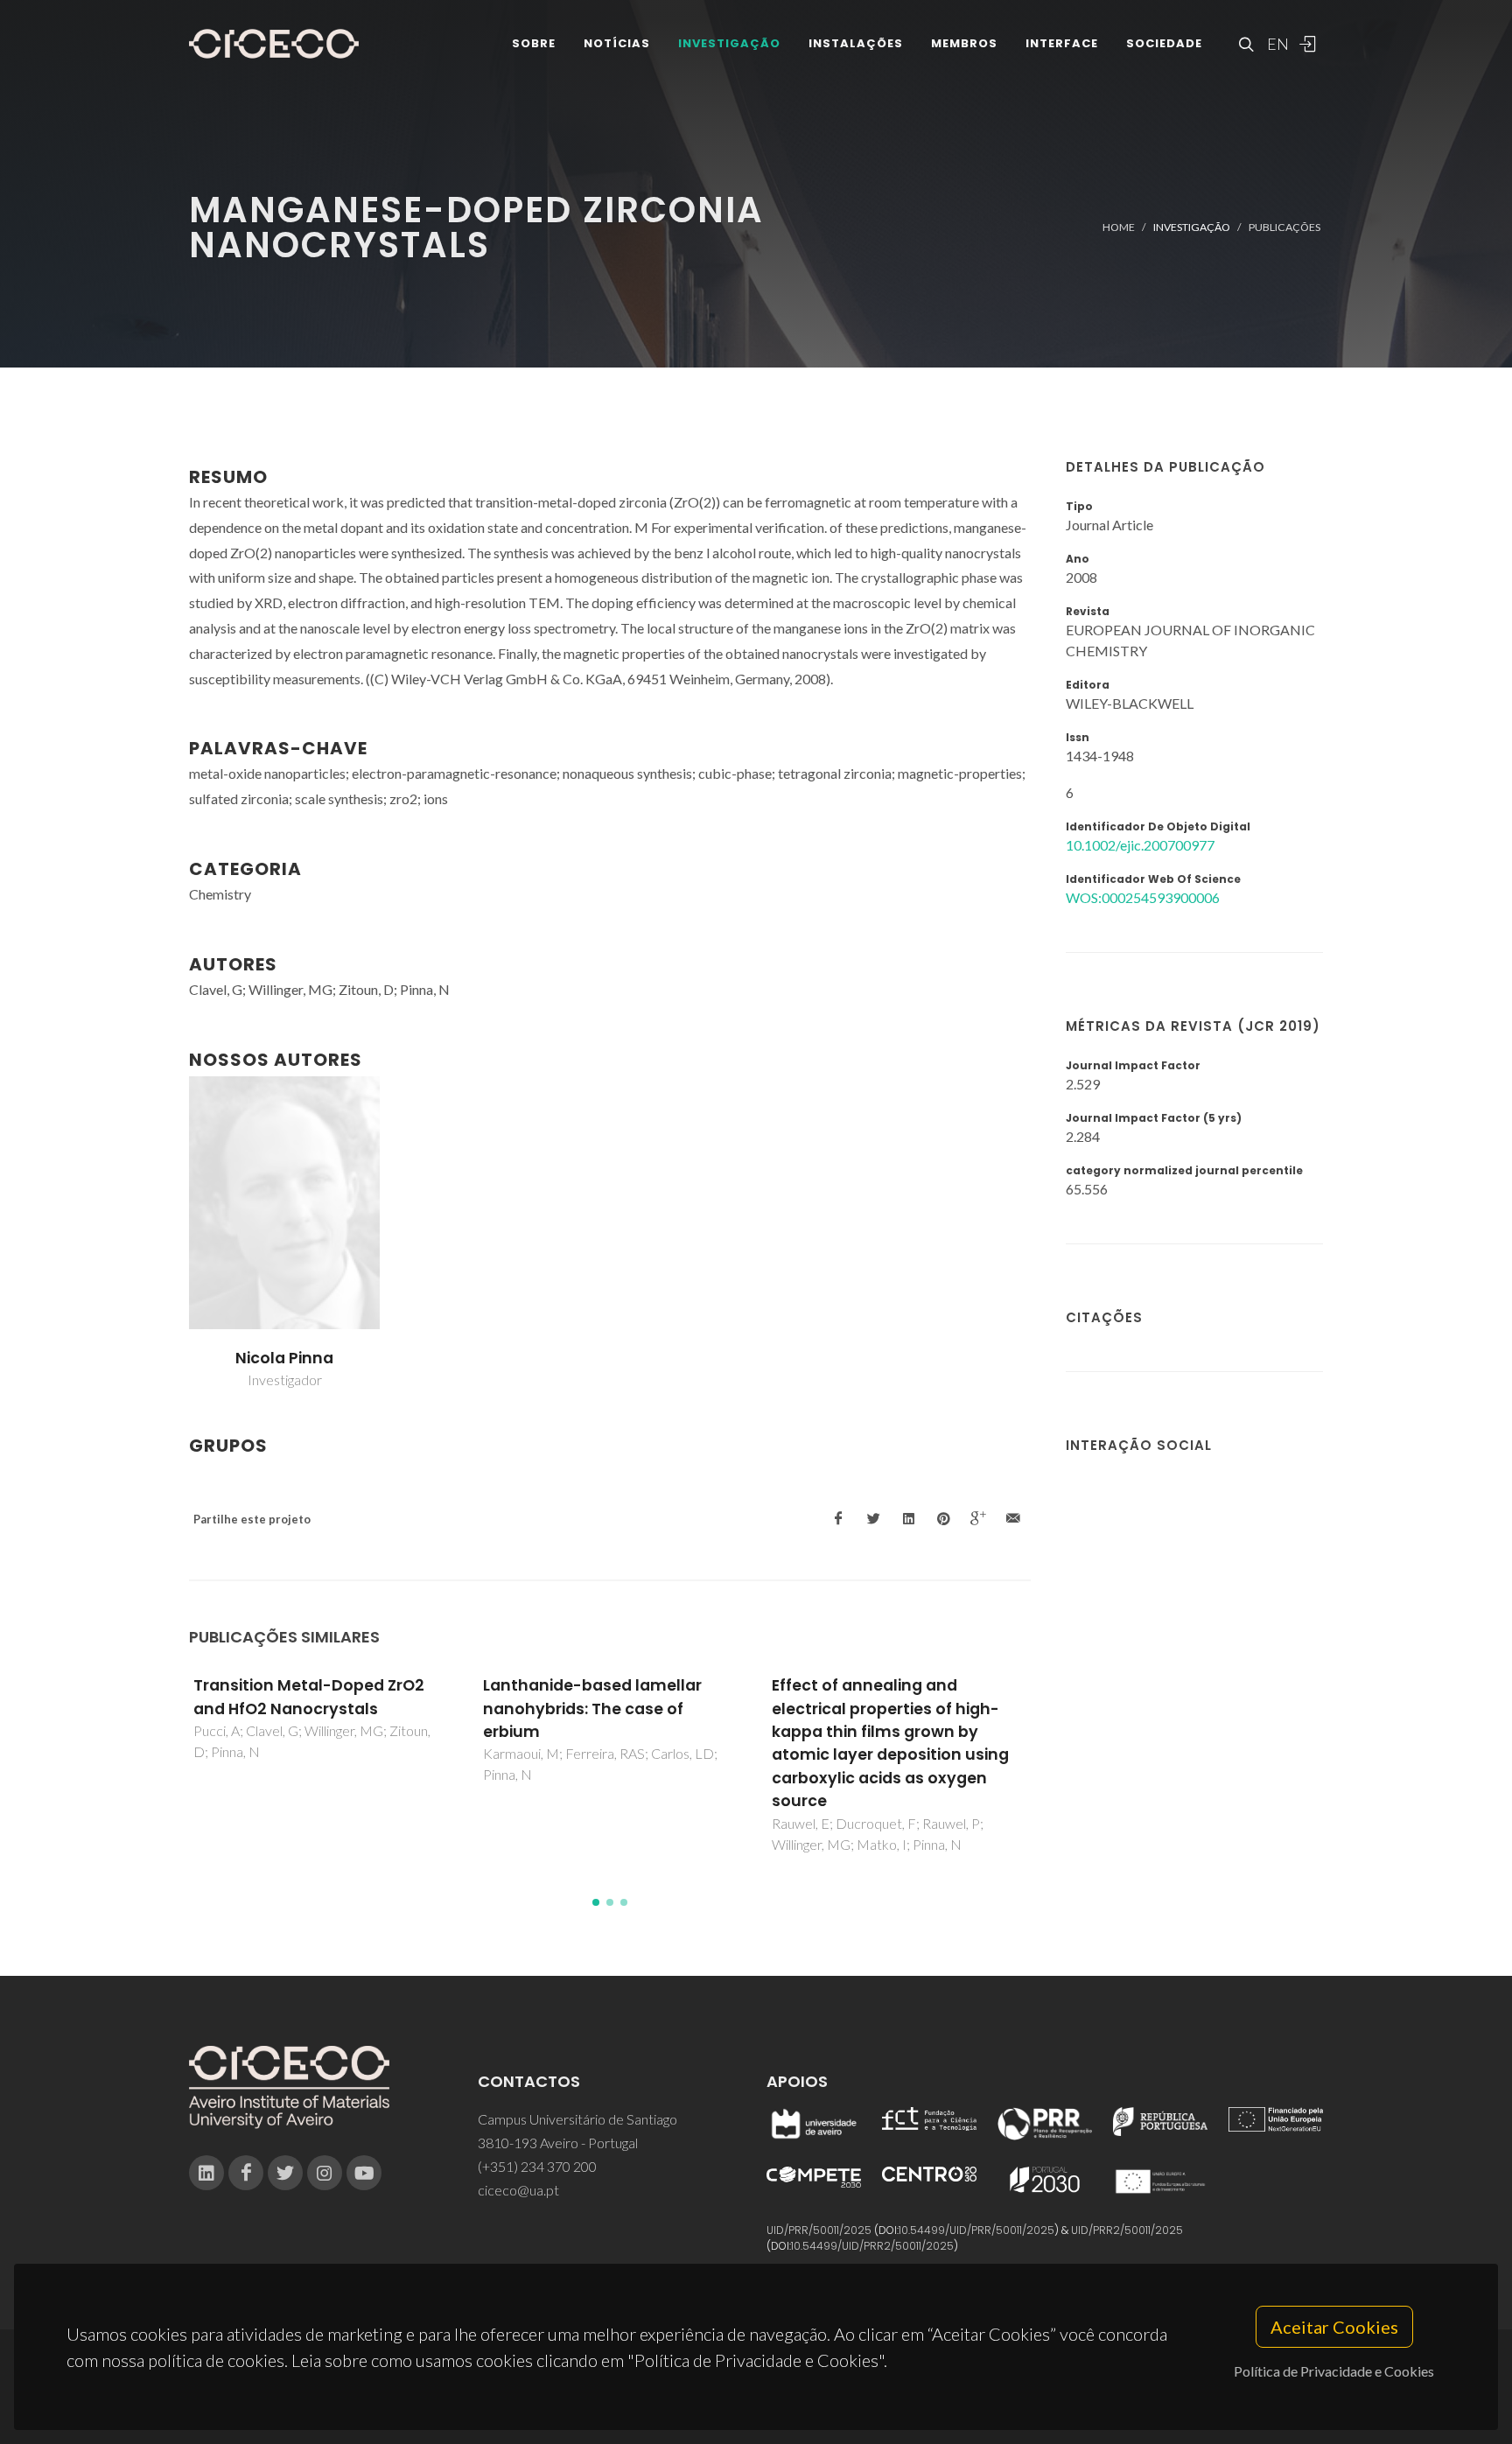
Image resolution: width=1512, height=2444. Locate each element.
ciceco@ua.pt (518, 2190)
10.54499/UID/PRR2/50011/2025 (872, 2246)
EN (1276, 44)
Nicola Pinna (284, 1358)
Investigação (729, 43)
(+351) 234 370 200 (537, 2166)
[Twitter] (285, 2173)
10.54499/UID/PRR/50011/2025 (976, 2230)
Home (1119, 227)
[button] (596, 1902)
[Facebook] (246, 2173)
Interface (1062, 43)
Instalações (856, 43)
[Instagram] (325, 2173)
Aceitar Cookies (1334, 2327)
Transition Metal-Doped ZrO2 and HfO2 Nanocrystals (309, 1697)
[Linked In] (206, 2173)
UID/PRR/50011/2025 (819, 2230)
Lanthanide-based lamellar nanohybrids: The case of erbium (592, 1709)
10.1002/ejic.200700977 (1140, 845)
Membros (964, 43)
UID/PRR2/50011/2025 (1127, 2230)
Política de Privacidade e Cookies (1334, 2371)
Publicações (1284, 227)
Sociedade (1164, 43)
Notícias (617, 43)
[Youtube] (364, 2173)
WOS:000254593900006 (1143, 897)
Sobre (534, 43)
